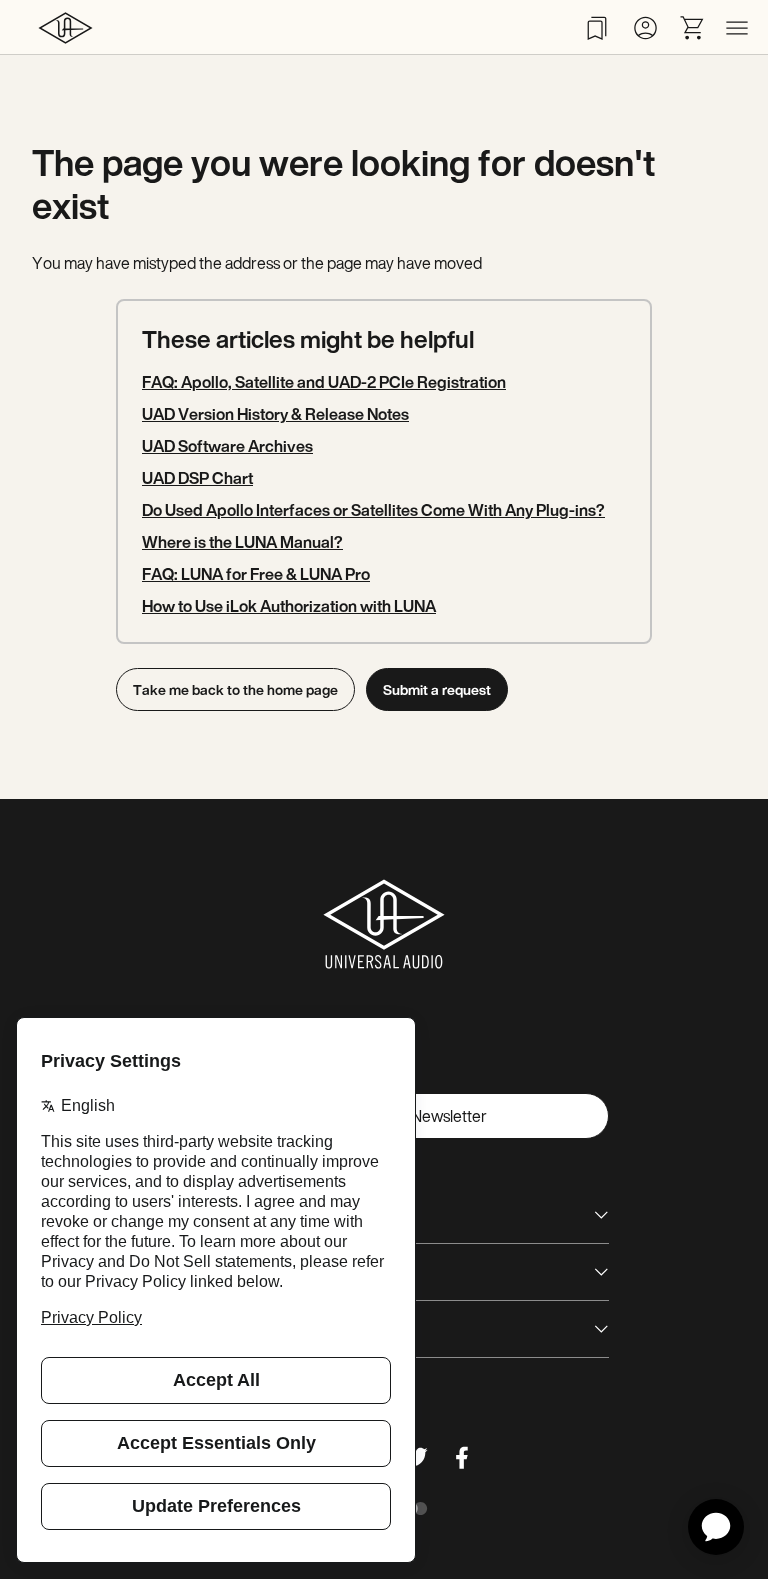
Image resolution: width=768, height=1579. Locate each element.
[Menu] (737, 28)
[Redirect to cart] (693, 28)
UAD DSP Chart (197, 478)
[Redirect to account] (645, 28)
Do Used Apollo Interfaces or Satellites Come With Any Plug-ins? (373, 510)
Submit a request (437, 689)
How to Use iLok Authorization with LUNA (289, 606)
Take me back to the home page (235, 689)
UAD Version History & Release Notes (275, 414)
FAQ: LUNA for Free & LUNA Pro (256, 574)
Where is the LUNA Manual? (242, 542)
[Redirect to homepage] (65, 27)
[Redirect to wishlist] (597, 28)
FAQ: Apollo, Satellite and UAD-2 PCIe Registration (324, 382)
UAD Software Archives (227, 446)
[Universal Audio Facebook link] (462, 1457)
